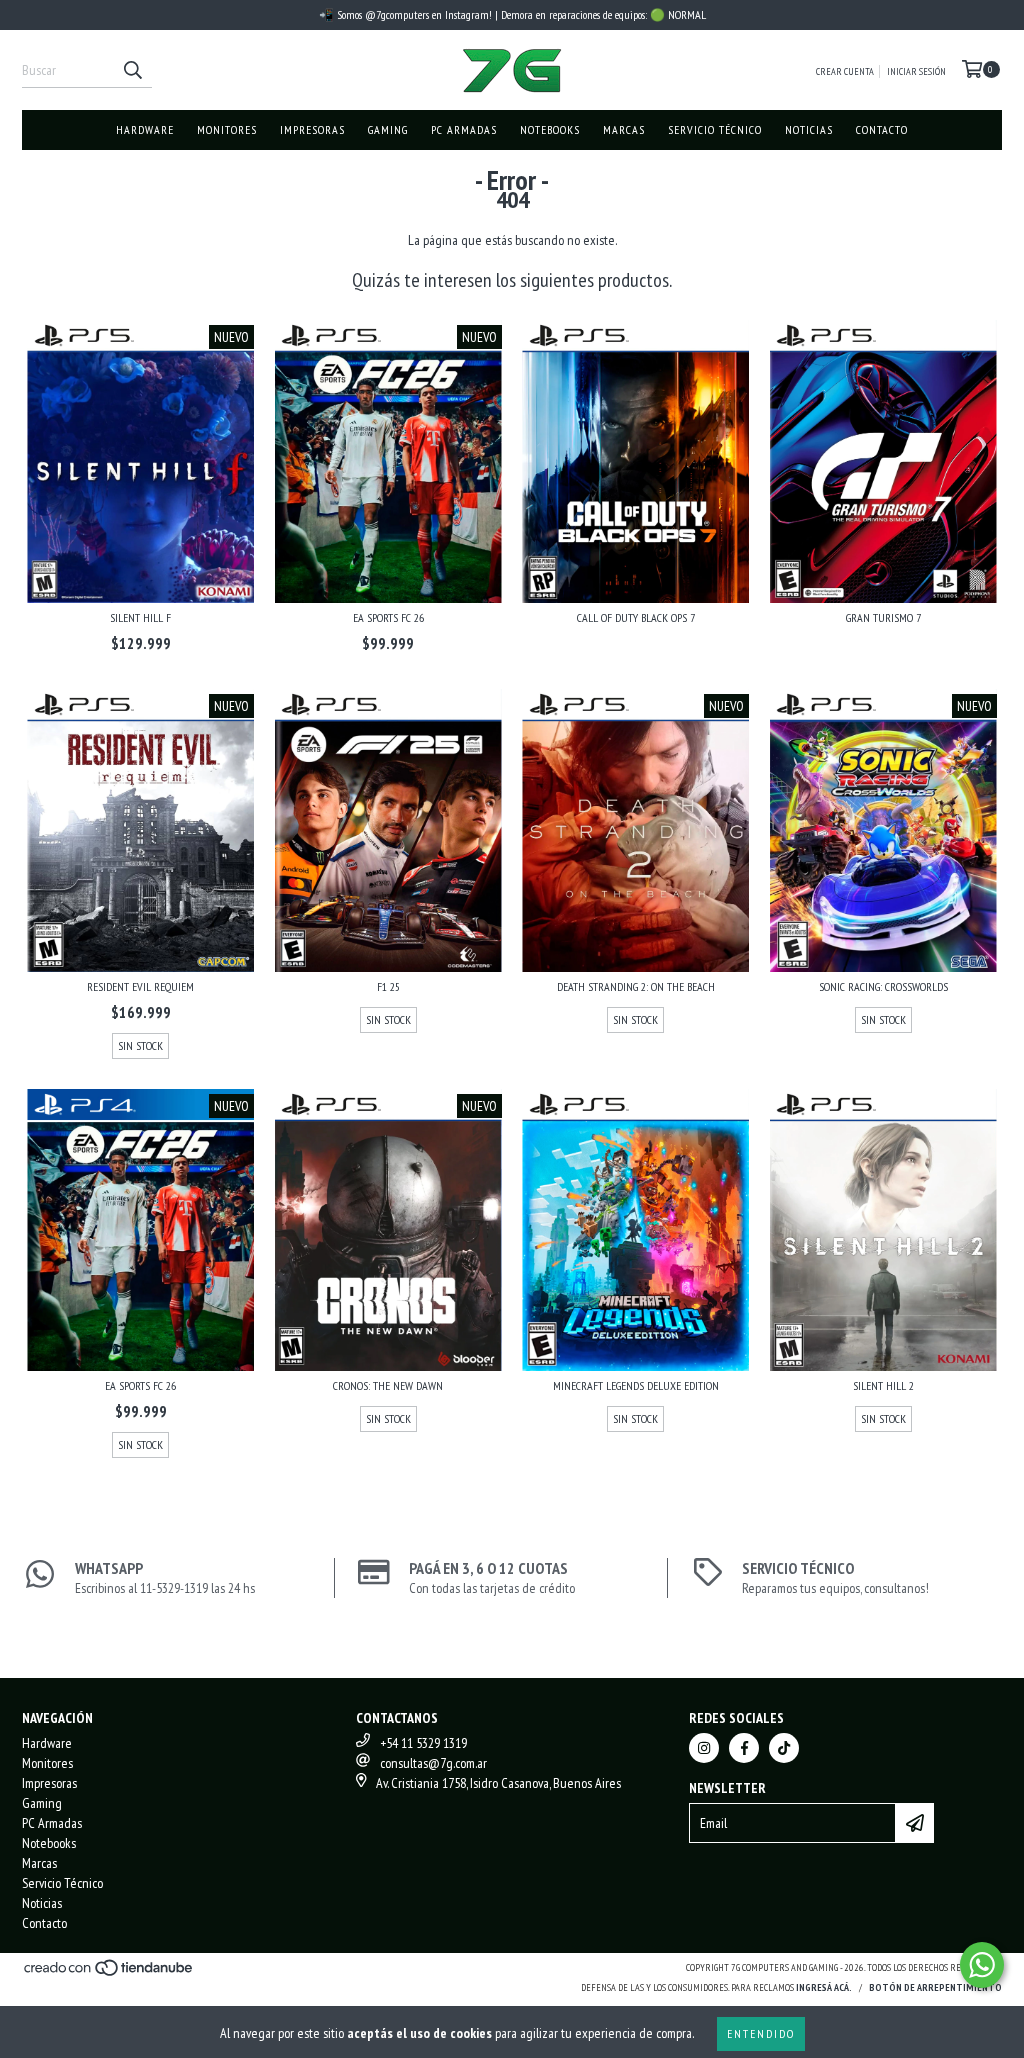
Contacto (882, 129)
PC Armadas (464, 129)
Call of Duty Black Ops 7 (636, 617)
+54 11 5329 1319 (423, 1743)
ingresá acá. (824, 1987)
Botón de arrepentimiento (935, 1987)
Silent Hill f (140, 617)
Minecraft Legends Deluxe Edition (636, 1385)
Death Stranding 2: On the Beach (636, 986)
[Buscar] (132, 70)
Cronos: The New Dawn (388, 1385)
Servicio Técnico (715, 129)
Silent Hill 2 (883, 1385)
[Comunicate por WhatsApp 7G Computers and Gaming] (982, 1965)
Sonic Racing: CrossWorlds (883, 986)
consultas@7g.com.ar (433, 1763)
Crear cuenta (845, 71)
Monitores (227, 129)
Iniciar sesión (916, 71)
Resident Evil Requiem (140, 986)
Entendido (761, 2033)
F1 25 (388, 986)
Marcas (624, 129)
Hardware (145, 129)
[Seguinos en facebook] (744, 1748)
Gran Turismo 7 (883, 617)
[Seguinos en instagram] (704, 1748)
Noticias (809, 129)
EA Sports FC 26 (388, 617)
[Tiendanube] (109, 1974)
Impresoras (312, 129)
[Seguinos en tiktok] (784, 1748)
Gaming (388, 129)
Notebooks (550, 129)
